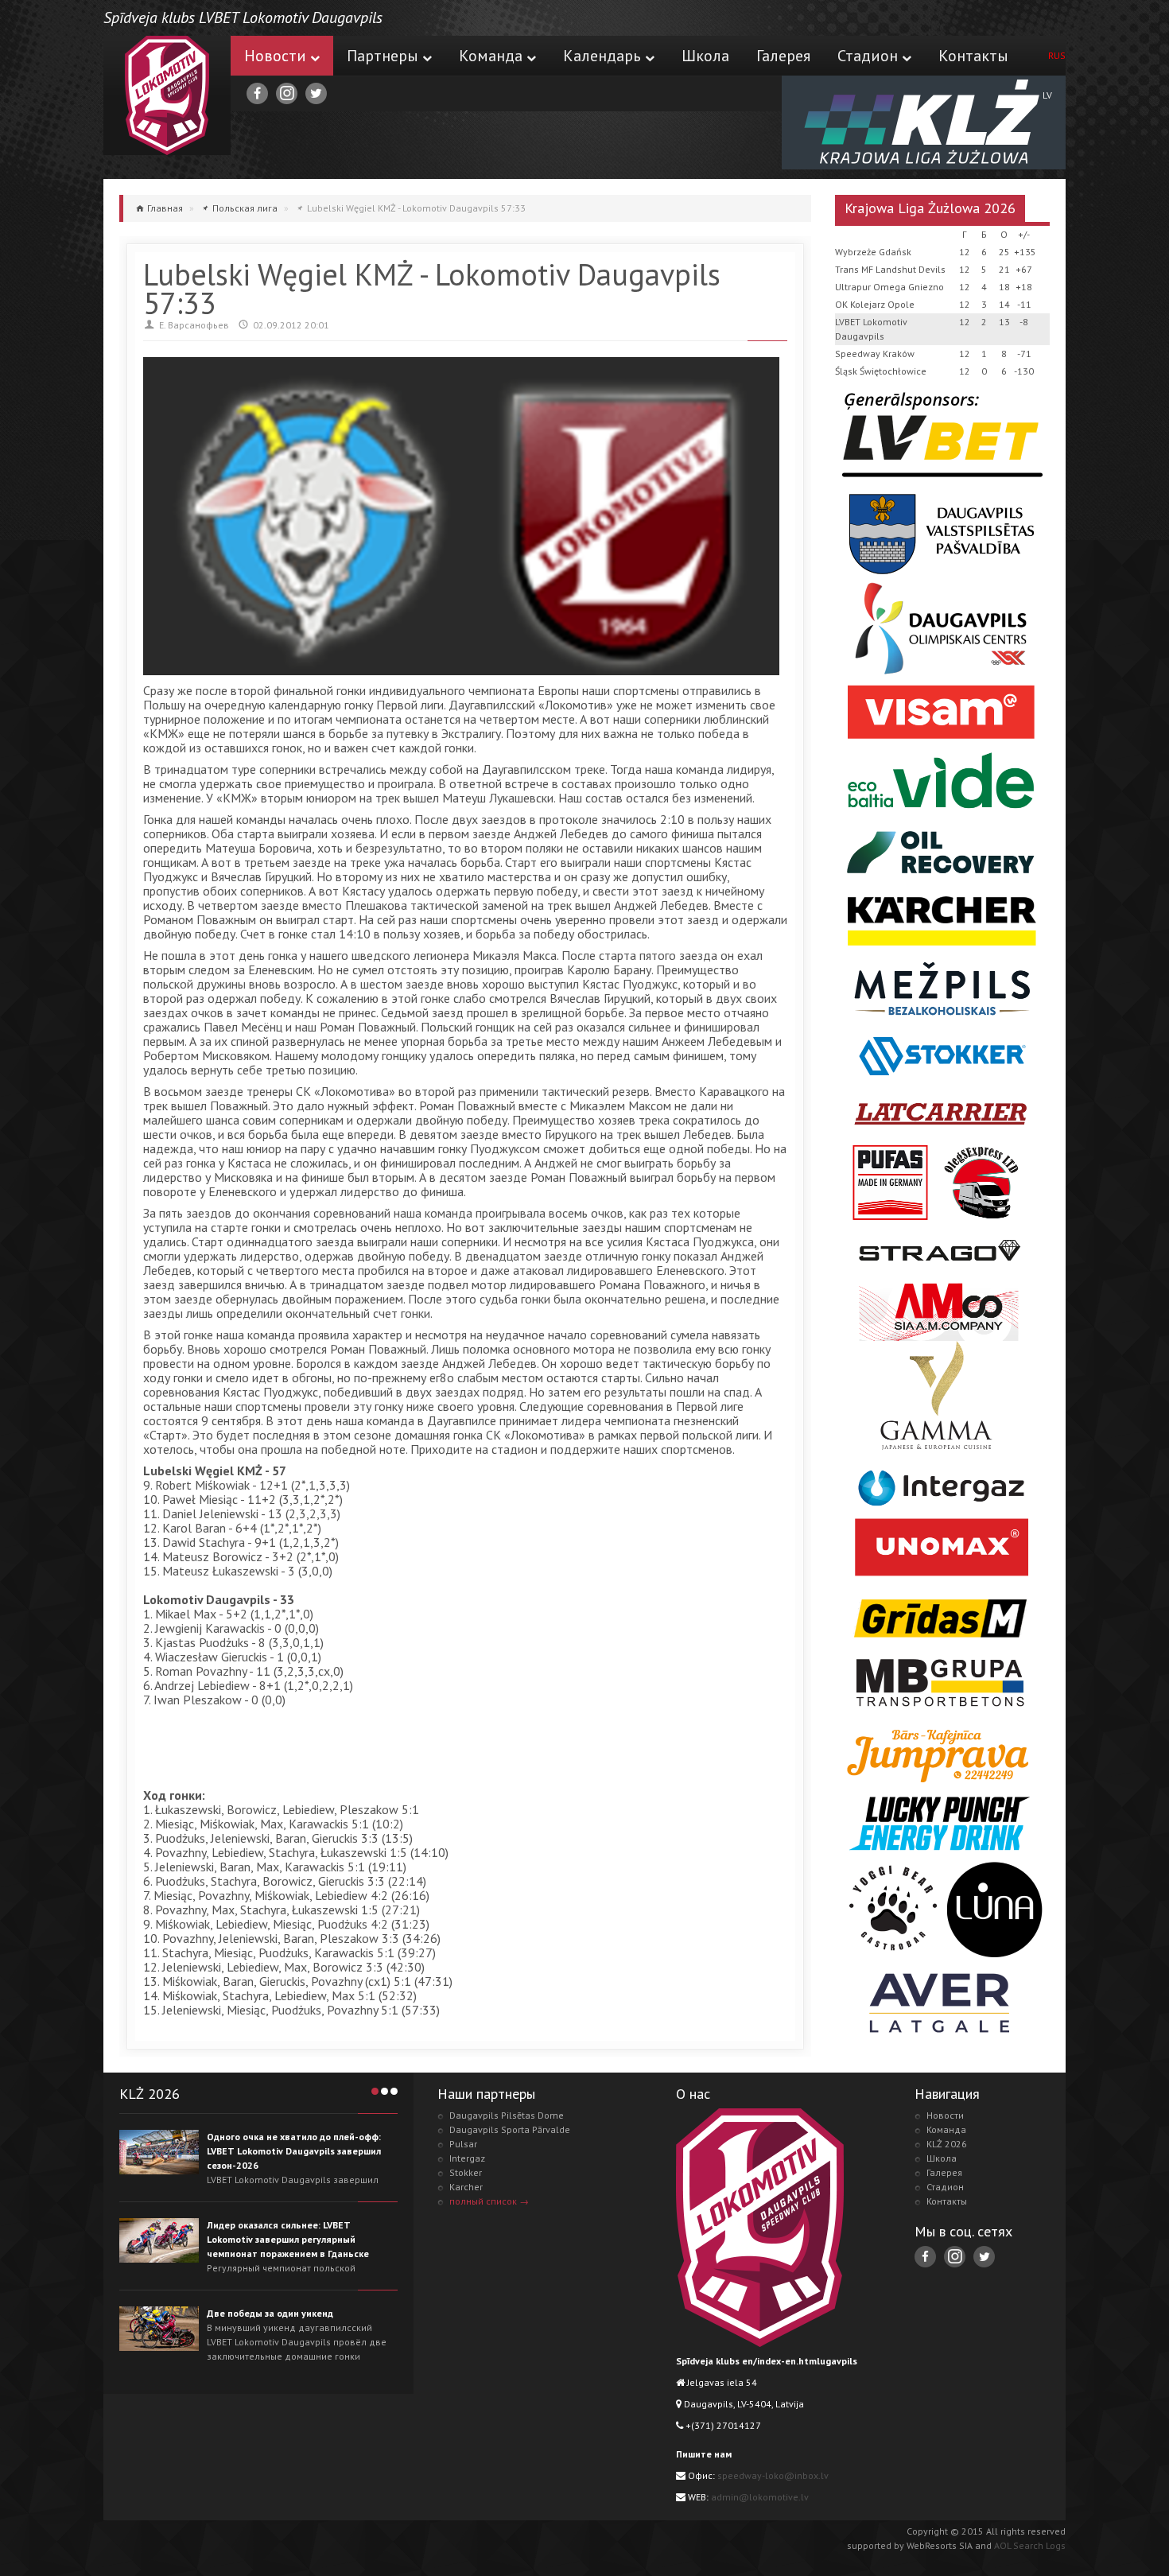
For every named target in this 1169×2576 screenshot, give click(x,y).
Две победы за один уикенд (270, 2313)
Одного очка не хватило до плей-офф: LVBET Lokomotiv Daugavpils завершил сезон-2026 (294, 2151)
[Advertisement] (433, 1750)
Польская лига (245, 208)
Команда (491, 56)
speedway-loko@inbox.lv (773, 2475)
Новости (275, 56)
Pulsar (463, 2144)
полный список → (489, 2201)
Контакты (973, 56)
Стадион (868, 56)
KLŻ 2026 (947, 2144)
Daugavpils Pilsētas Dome (507, 2115)
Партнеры (383, 56)
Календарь (602, 56)
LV (1047, 95)
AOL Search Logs (1030, 2545)
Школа (705, 56)
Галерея (783, 56)
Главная (165, 208)
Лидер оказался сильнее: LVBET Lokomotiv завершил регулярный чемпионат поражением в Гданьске (288, 2239)
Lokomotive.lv (167, 95)
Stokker (466, 2172)
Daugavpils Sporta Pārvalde (510, 2129)
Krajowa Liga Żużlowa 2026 (930, 208)
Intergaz (467, 2158)
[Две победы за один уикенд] (159, 2329)
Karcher (466, 2187)
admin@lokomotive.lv (760, 2497)
